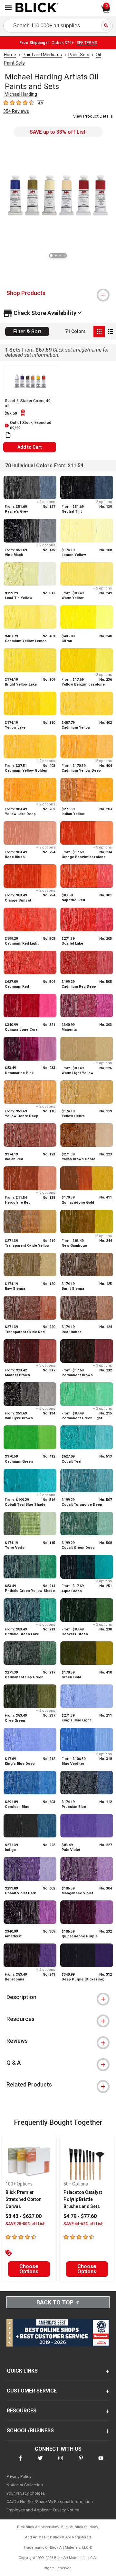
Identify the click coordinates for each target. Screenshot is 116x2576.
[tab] (58, 293)
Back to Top (55, 2302)
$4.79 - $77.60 (80, 2216)
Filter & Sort (27, 332)
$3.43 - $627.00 (24, 2216)
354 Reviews (16, 111)
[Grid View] (99, 332)
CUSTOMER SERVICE (32, 2391)
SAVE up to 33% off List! (58, 132)
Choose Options (29, 2269)
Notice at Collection (25, 2485)
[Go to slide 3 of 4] (60, 256)
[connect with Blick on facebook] (20, 2462)
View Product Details (93, 116)
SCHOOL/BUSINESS (30, 2431)
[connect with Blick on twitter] (40, 2462)
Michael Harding (21, 94)
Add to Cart (30, 447)
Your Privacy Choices (26, 2493)
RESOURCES (22, 2411)
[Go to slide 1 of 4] (51, 256)
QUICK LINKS (22, 2371)
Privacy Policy (19, 2477)
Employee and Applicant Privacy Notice (43, 2510)
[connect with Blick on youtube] (101, 2462)
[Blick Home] (37, 8)
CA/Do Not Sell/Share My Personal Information (50, 2502)
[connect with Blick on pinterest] (81, 2462)
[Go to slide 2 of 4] (56, 256)
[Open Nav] (8, 8)
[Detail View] (110, 332)
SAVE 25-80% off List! (25, 2224)
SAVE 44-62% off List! (83, 2224)
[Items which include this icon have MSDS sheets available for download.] (8, 435)
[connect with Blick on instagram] (61, 2462)
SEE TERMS (87, 43)
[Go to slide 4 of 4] (65, 256)
